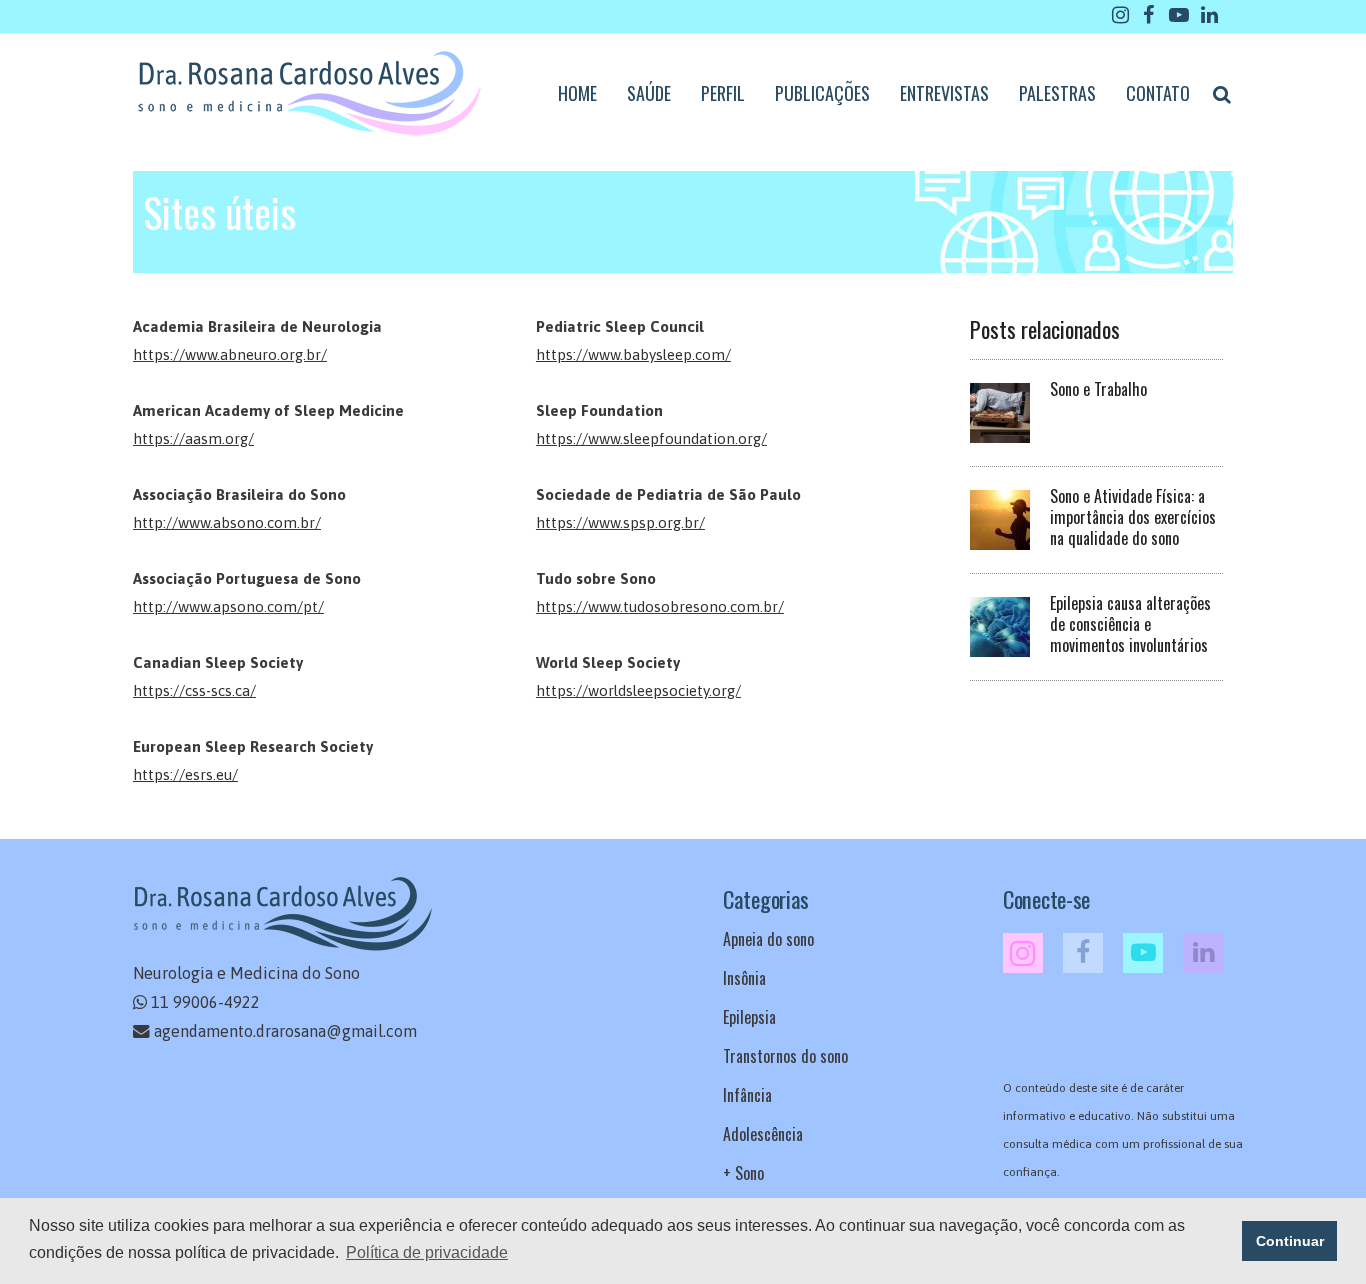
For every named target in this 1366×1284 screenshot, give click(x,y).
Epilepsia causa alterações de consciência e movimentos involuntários (1130, 624)
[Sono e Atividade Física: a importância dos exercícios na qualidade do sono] (1000, 518)
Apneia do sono (768, 939)
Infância (747, 1095)
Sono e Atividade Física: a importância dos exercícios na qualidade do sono (1133, 517)
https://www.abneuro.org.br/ (230, 354)
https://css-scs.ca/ (194, 690)
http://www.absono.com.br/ (227, 522)
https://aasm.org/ (193, 438)
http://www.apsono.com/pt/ (228, 606)
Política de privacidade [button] (427, 1252)
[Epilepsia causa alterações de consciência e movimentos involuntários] (1000, 625)
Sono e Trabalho (1098, 389)
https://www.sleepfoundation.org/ (651, 438)
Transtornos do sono (785, 1056)
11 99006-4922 (205, 1002)
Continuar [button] (1290, 1241)
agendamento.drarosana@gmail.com (285, 1031)
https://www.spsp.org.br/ (620, 522)
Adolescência (763, 1134)
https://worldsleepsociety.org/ (638, 690)
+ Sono (743, 1173)
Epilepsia (749, 1017)
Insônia (744, 978)
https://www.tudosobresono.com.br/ (660, 606)
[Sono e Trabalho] (1000, 411)
